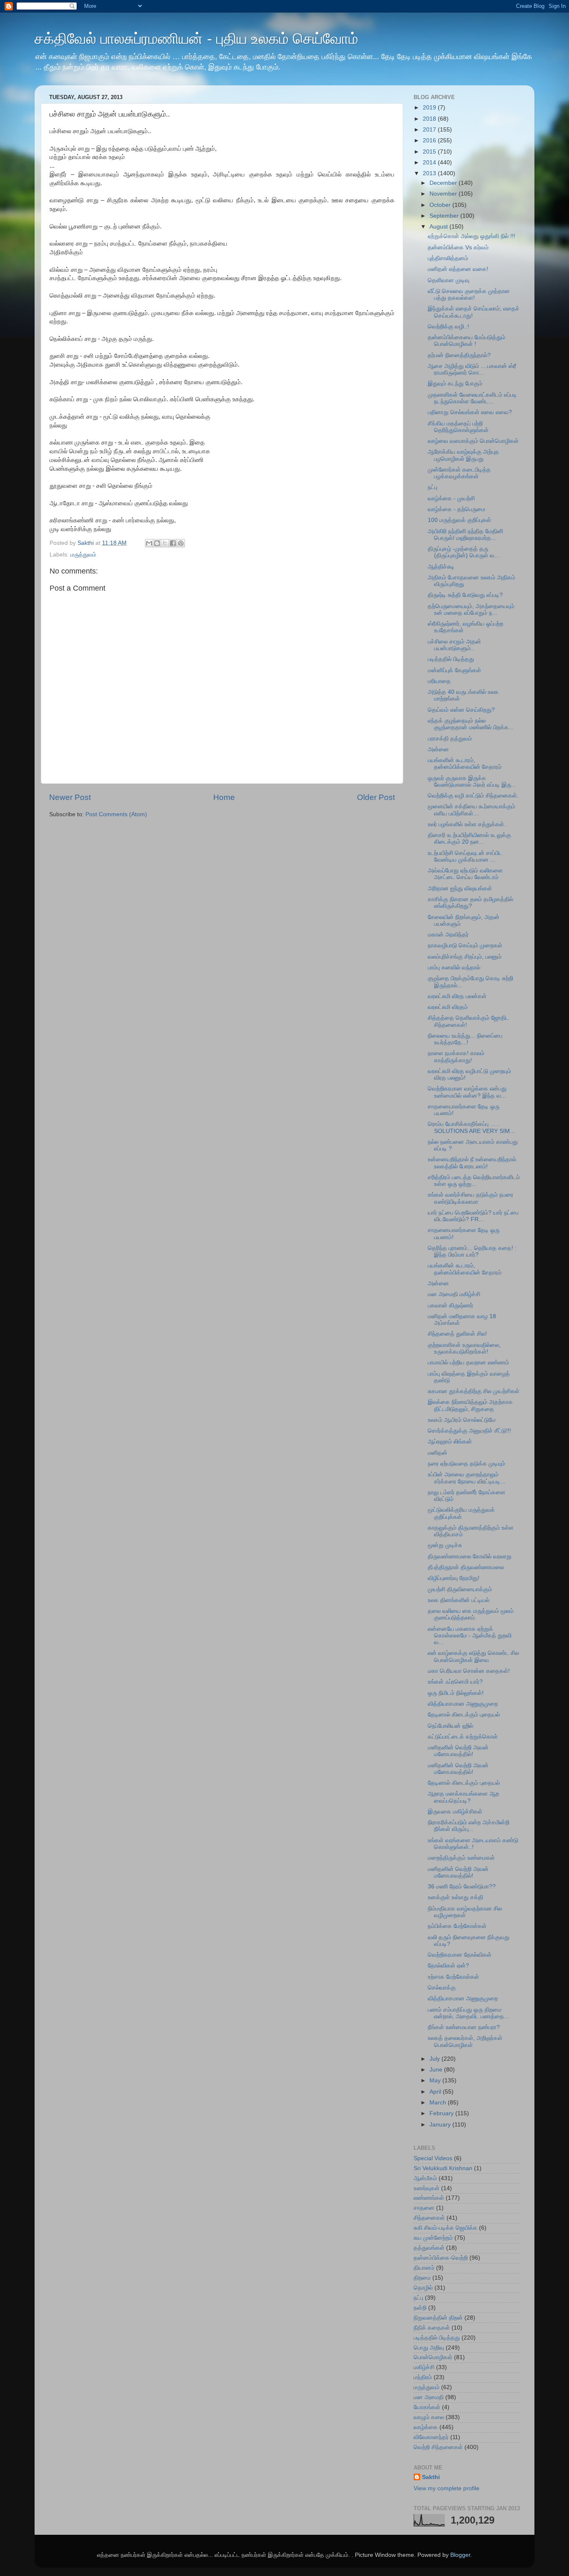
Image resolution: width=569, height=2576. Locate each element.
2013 (430, 173)
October (441, 205)
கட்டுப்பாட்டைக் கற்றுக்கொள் (463, 1737)
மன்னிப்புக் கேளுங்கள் (454, 670)
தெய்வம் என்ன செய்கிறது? (461, 710)
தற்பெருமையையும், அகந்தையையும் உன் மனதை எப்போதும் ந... (471, 610)
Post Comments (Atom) (116, 814)
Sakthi (431, 2477)
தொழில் (423, 2288)
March (439, 2103)
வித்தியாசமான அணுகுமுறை (463, 1704)
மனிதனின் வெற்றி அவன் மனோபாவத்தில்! (458, 1751)
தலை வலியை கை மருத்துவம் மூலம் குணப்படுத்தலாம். (471, 1614)
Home (224, 797)
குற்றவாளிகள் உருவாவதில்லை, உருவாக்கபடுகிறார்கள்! (464, 1348)
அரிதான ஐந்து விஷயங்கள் (460, 888)
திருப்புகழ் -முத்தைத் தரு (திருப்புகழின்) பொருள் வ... (464, 552)
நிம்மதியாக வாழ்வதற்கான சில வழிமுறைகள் (465, 1912)
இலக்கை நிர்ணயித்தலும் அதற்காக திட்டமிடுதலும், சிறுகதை (470, 1405)
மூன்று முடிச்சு (445, 1545)
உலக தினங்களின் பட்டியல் (459, 1600)
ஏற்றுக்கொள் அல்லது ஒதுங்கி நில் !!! (472, 236)
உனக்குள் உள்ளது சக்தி (455, 1897)
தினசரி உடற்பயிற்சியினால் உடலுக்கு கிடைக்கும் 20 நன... (469, 838)
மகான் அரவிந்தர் (448, 935)
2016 (430, 140)
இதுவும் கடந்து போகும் (455, 384)
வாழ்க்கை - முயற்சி (451, 498)
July (435, 2059)
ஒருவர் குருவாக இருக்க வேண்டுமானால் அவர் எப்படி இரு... (472, 781)
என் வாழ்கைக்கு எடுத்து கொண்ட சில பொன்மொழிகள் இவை (473, 1656)
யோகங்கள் (427, 2407)
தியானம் (424, 2268)
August (439, 227)
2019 (430, 108)
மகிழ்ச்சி (424, 2367)
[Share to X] (165, 543)
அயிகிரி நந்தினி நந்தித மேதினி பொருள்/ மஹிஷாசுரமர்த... (465, 535)
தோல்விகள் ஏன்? (448, 1966)
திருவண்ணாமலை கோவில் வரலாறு (470, 1556)
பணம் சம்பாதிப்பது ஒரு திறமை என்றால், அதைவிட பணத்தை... (468, 2013)
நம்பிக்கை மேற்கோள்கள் (457, 1926)
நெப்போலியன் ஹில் (450, 1726)
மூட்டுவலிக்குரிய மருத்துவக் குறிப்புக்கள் (461, 1513)
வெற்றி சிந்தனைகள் (438, 2447)
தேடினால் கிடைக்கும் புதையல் (464, 1715)
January (441, 2125)
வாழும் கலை (429, 2417)
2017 (430, 130)
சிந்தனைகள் (429, 2218)
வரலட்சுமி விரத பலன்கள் (457, 996)
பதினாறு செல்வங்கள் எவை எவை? (470, 412)
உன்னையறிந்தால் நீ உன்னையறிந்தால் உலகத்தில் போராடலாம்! (472, 1163)
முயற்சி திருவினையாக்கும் (460, 1589)
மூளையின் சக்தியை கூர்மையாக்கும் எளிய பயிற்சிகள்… (472, 810)
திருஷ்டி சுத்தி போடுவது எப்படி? (465, 595)
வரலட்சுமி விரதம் (448, 1007)
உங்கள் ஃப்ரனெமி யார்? (455, 1682)
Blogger (460, 2555)
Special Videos (433, 2158)
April (436, 2092)
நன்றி (420, 2308)
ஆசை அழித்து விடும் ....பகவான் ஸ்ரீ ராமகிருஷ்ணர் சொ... (472, 369)
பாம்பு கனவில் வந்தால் (454, 968)
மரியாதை (439, 681)
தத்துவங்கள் (429, 2248)
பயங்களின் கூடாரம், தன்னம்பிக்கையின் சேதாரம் (465, 764)
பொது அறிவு (429, 2348)
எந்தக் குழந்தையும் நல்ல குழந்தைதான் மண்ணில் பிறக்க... (471, 724)
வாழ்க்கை (426, 2427)
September (445, 216)
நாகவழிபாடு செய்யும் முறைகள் (465, 945)
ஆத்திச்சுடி (441, 567)
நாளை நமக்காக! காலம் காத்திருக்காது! (456, 1057)
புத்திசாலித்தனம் (448, 258)
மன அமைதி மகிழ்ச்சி (454, 1294)
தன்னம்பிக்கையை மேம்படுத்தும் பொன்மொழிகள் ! (467, 341)
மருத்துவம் (83, 555)
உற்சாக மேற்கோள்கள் (453, 1977)
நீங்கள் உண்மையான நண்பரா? (464, 2027)
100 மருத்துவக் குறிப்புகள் (459, 520)
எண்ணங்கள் (429, 2198)
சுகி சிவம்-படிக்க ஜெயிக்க (445, 2228)
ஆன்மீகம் (425, 2178)
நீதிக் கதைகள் (432, 2328)
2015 (430, 152)
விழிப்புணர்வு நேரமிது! (454, 1578)
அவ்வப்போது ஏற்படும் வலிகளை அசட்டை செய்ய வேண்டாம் (465, 874)
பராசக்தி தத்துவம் (450, 739)
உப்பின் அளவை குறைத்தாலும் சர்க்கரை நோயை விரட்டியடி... (467, 1478)
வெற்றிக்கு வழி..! (448, 327)
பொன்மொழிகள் (433, 2357)
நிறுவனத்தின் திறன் (438, 2318)
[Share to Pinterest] (181, 543)
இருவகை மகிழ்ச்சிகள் (455, 1812)
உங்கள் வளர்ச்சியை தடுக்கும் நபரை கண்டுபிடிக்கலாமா (470, 1198)
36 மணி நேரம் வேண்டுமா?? (462, 1887)
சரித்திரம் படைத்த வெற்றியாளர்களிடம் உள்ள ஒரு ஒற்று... (474, 1181)
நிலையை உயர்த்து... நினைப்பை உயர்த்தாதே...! (465, 1039)
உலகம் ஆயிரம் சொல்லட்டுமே (462, 1420)
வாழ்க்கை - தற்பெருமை (457, 509)
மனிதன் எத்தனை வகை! (458, 269)
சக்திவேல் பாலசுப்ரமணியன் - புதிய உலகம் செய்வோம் (196, 39)
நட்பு (433, 487)
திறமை (422, 2278)
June (437, 2070)
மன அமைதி (429, 2397)
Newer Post (70, 797)
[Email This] (149, 543)
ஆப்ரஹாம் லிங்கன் (450, 1442)
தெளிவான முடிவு (449, 280)
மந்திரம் (423, 2377)
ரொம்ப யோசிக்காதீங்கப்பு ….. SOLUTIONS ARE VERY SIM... (471, 1127)
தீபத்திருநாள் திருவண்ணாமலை (466, 1567)
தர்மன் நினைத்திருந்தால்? (459, 355)
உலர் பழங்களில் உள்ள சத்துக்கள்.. (468, 824)
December (444, 183)
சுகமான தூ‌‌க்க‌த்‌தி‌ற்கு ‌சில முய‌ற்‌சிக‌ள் (474, 1391)
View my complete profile (447, 2488)
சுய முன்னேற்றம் (433, 2238)
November (444, 194)
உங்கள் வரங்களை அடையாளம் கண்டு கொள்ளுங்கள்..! (473, 1844)
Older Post (376, 797)
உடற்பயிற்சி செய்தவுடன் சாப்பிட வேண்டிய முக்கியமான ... (465, 856)
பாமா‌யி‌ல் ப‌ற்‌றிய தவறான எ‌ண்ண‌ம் (468, 1363)
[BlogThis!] (157, 543)
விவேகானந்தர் (431, 2437)
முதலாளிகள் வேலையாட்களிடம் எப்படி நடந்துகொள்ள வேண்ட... (472, 398)
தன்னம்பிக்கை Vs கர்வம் (458, 247)
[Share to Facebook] (173, 543)
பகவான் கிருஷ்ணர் (450, 1305)
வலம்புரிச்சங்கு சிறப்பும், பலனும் (465, 957)
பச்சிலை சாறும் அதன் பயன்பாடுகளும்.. (454, 645)
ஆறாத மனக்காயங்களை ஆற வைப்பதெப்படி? (463, 1797)
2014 (430, 163)
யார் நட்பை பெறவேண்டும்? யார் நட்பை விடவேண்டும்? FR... (473, 1216)
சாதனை (424, 2208)
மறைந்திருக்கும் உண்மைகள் (461, 1858)
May (436, 2080)
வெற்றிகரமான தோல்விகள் (460, 1955)
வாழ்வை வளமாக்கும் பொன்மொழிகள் (473, 441)
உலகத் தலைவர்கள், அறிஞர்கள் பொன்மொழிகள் (465, 2041)
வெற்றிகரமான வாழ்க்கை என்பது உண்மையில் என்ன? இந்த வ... (467, 1092)
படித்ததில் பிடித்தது (451, 659)
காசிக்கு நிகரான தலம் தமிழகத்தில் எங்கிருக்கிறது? (470, 903)
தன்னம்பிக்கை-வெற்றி (441, 2258)
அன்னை (438, 749)
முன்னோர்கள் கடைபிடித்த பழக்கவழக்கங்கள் (459, 473)
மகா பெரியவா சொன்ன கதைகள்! (469, 1671)
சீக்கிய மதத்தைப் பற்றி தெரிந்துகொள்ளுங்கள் (458, 427)
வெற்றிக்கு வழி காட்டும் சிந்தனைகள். (473, 796)
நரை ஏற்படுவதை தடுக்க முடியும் (467, 1464)
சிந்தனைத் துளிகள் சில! (457, 1334)
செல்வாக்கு (442, 1988)
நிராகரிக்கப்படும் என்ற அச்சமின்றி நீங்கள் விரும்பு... (469, 1826)
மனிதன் (438, 1453)
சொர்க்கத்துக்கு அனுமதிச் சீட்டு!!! (469, 1431)
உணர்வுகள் (427, 2188)
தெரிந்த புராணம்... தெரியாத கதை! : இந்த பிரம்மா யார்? (472, 1251)
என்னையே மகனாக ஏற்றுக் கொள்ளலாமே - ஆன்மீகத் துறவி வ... (470, 1636)
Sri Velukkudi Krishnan (443, 2168)
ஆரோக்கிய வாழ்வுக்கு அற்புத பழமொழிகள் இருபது (463, 455)
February (442, 2113)
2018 (430, 119)
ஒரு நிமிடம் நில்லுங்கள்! (456, 1693)
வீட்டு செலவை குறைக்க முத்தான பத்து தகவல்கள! (469, 294)
